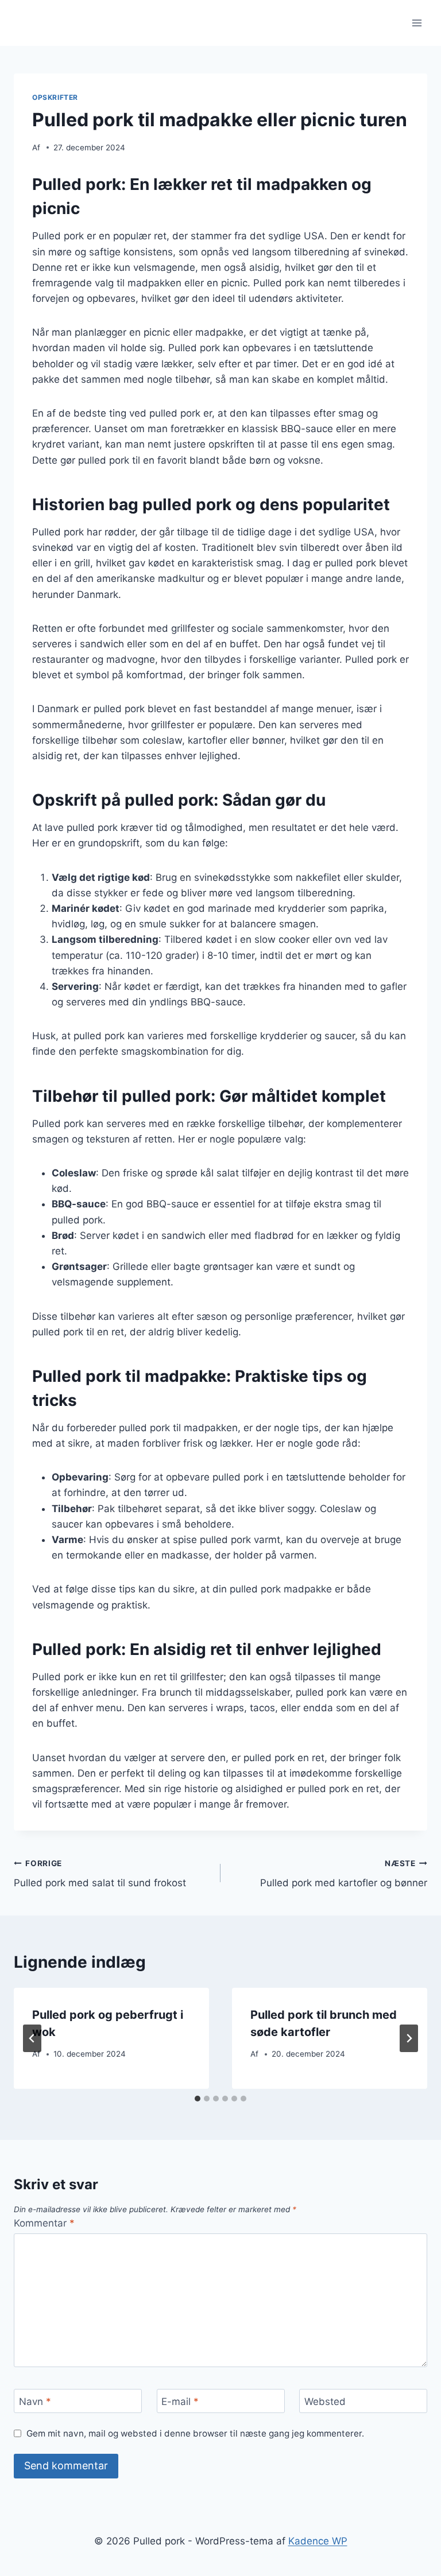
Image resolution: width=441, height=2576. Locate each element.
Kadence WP (318, 2541)
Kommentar (44, 2223)
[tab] (198, 2099)
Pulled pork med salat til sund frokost (100, 1874)
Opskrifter (55, 97)
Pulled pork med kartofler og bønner (344, 1874)
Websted (325, 2402)
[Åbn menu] (417, 23)
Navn (35, 2402)
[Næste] (409, 2038)
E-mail (180, 2402)
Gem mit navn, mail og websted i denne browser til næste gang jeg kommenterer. (195, 2433)
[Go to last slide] (32, 2038)
